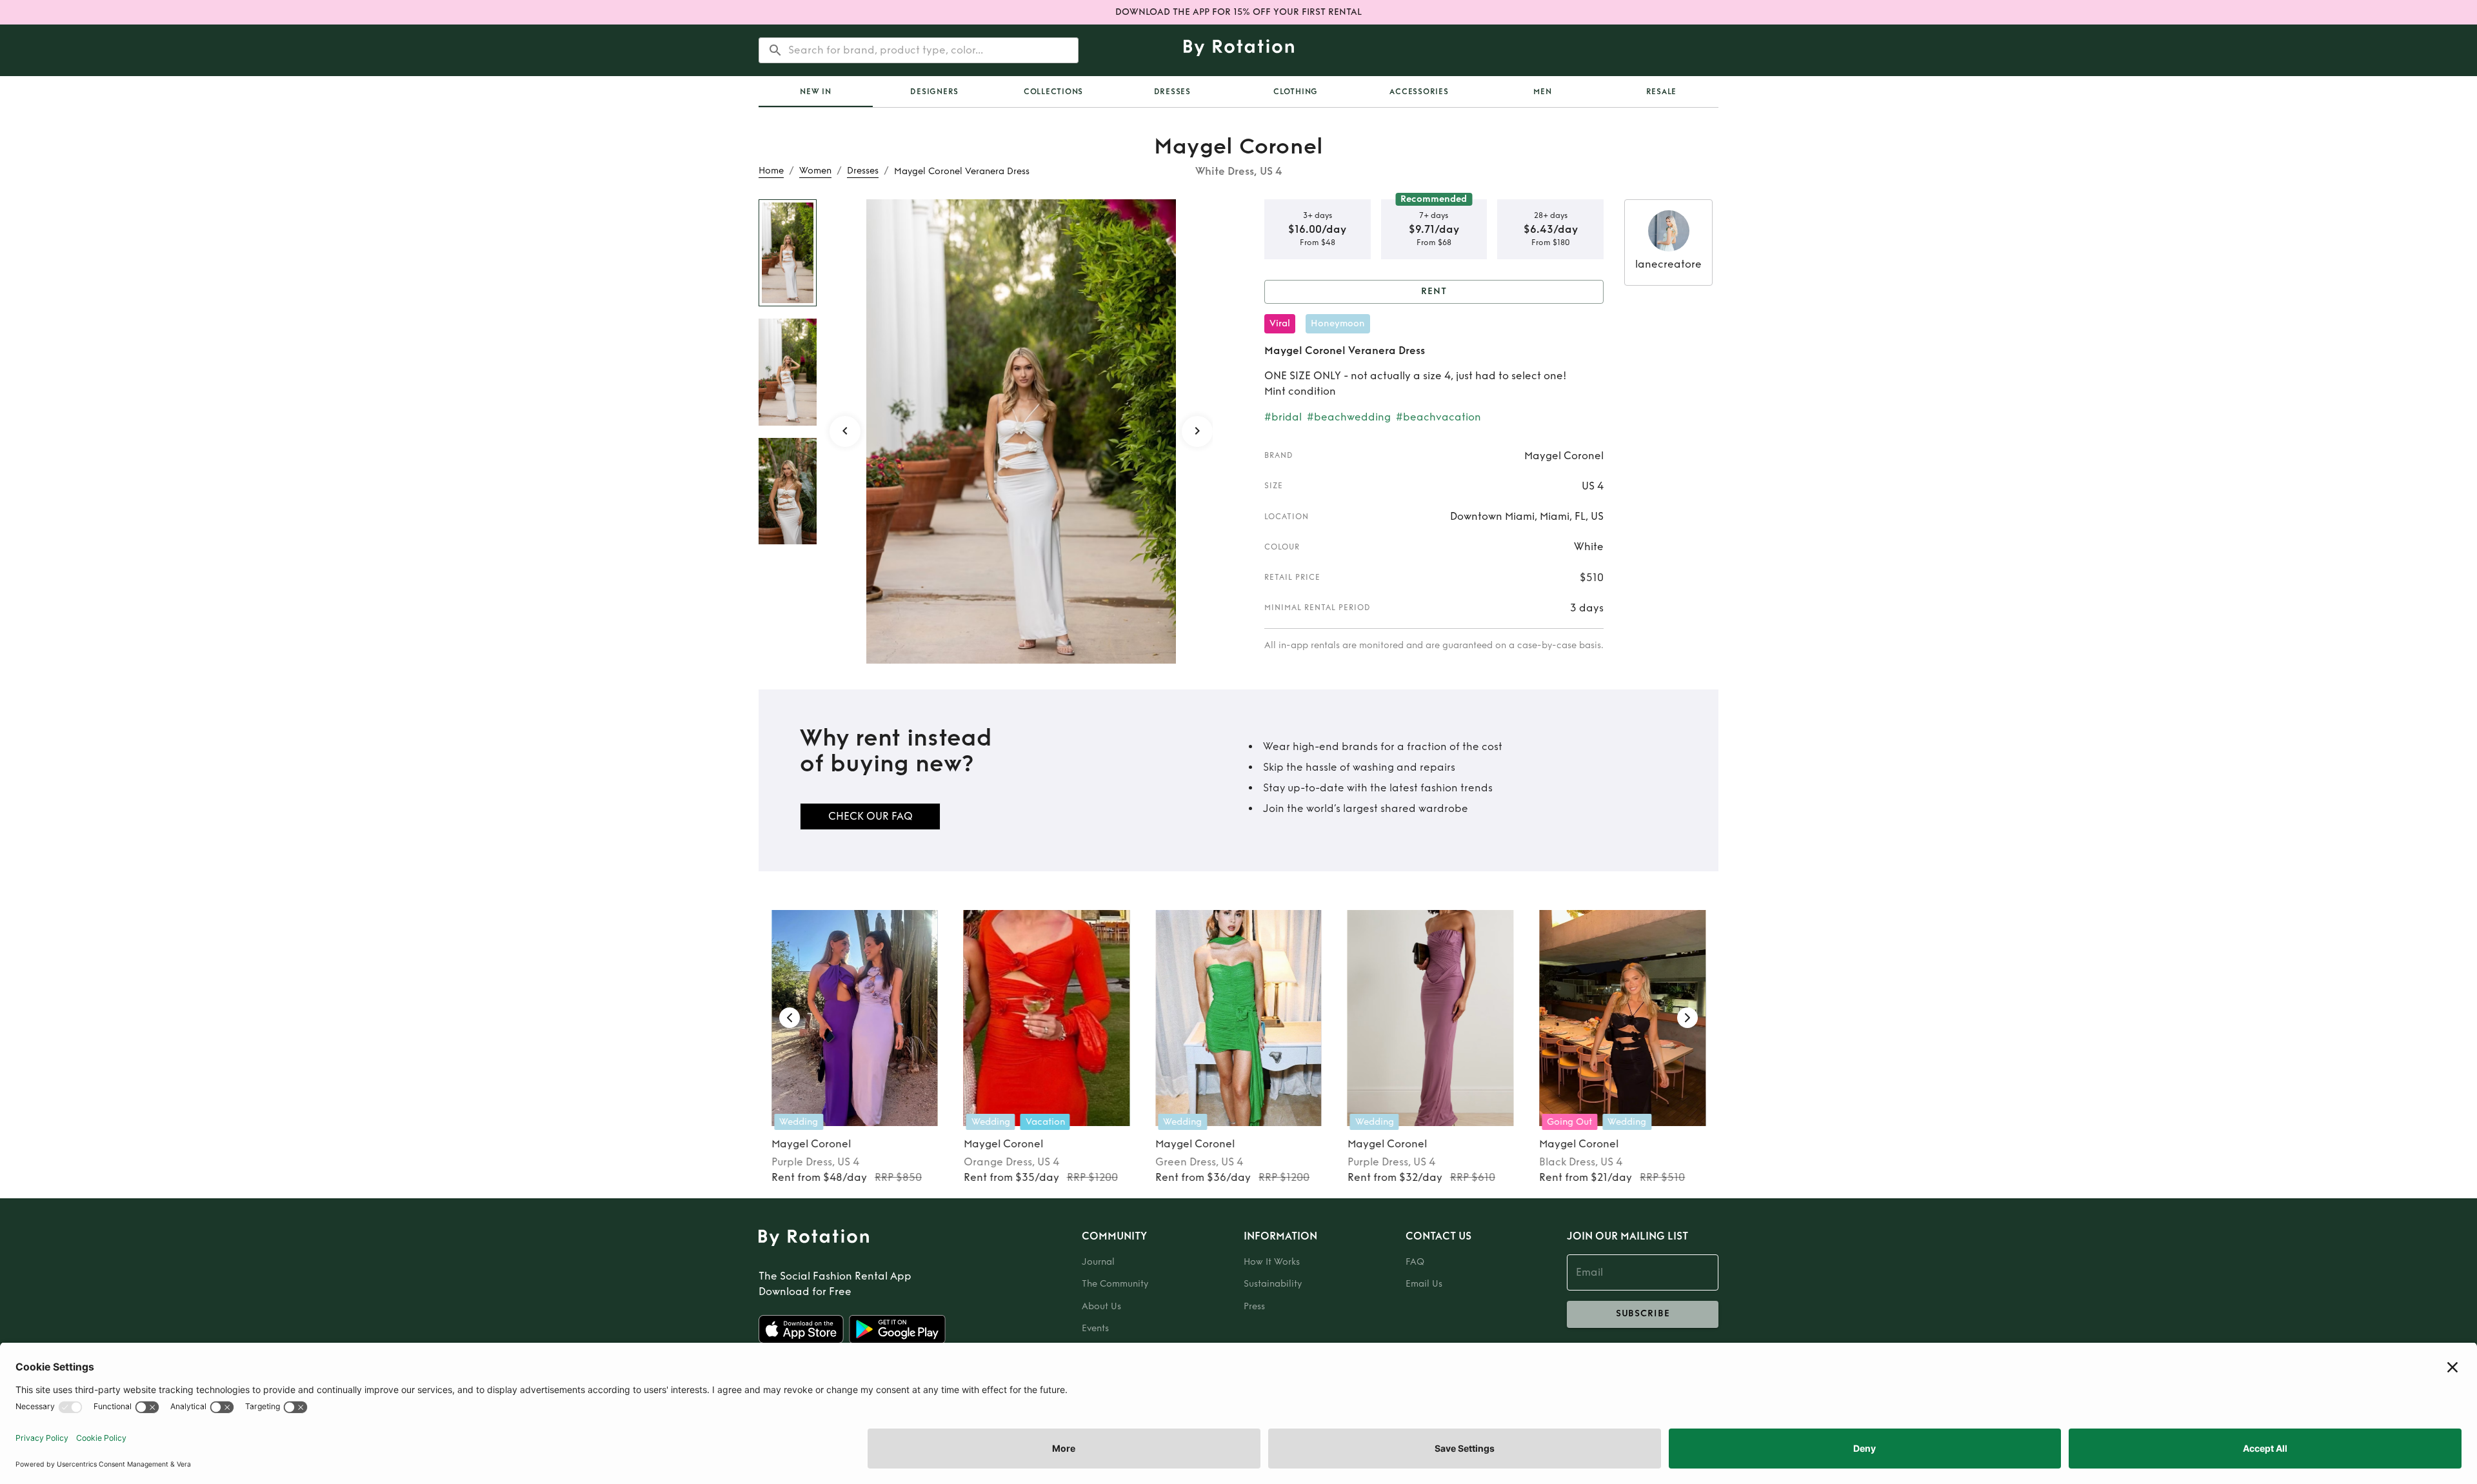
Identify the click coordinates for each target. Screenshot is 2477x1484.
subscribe (1643, 1313)
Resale (1662, 92)
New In (816, 92)
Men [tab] (1542, 92)
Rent (1434, 291)
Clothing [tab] (1296, 92)
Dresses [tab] (1172, 92)
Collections (1053, 92)
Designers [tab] (934, 92)
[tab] (816, 92)
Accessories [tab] (1419, 92)
